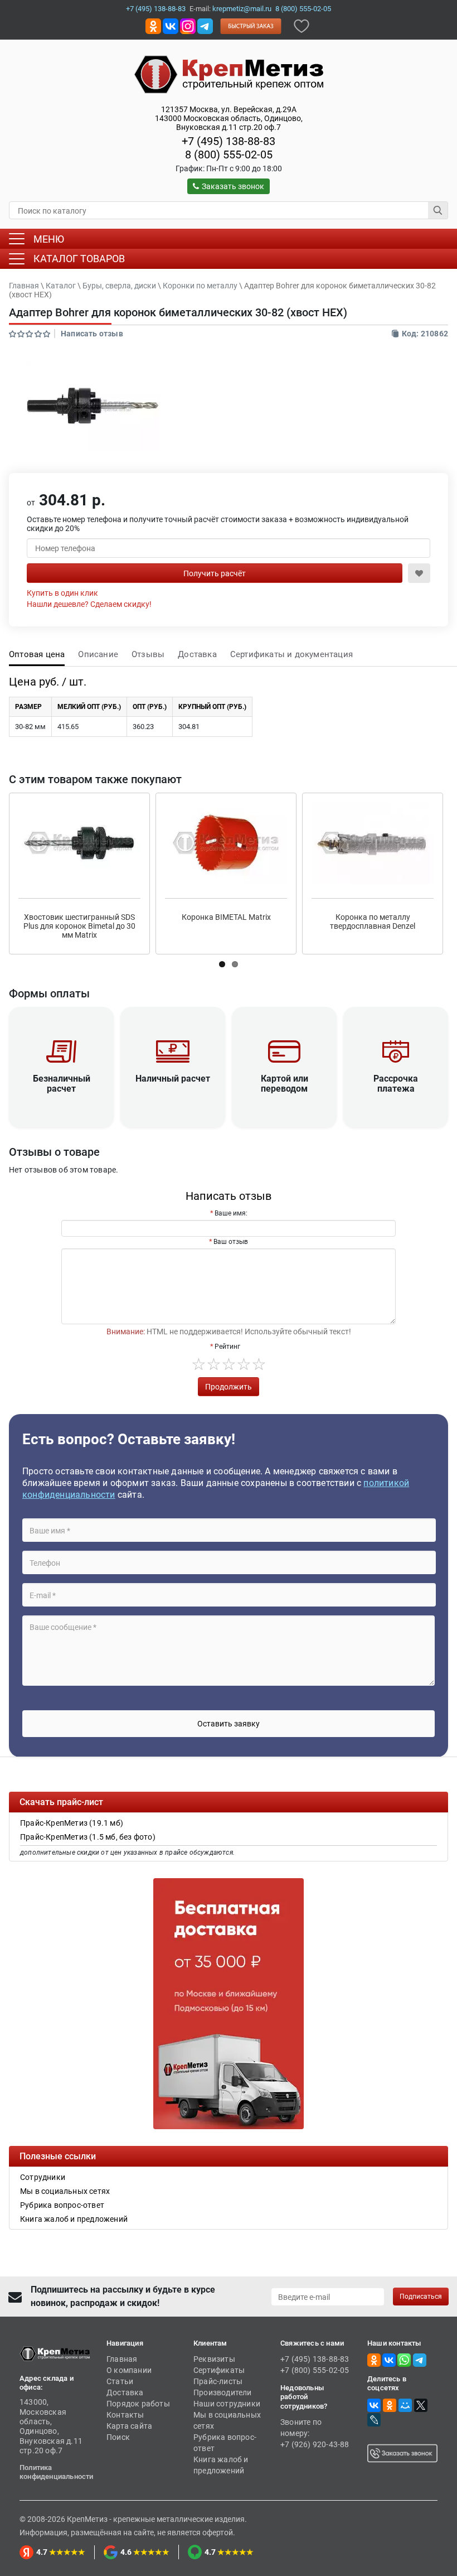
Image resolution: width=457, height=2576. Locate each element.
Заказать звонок (233, 186)
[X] (421, 2405)
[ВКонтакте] (374, 2405)
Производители (223, 2392)
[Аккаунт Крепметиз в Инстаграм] (188, 25)
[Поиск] (438, 210)
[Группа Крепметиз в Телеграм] (205, 25)
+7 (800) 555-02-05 (315, 2370)
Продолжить (229, 1387)
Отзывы (148, 654)
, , (229, 118)
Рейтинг (227, 1347)
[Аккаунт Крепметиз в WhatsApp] (404, 2360)
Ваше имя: (231, 1213)
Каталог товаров (79, 259)
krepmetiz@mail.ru (242, 9)
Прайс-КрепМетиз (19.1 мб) (72, 1823)
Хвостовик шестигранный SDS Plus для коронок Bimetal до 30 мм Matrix (79, 926)
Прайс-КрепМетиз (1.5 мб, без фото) (88, 1837)
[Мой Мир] (405, 2405)
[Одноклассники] (390, 2405)
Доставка (197, 654)
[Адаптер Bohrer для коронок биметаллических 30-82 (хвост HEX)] (93, 406)
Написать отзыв (92, 334)
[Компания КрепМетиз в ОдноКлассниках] (153, 25)
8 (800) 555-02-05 (303, 9)
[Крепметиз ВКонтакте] (171, 25)
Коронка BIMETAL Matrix (226, 917)
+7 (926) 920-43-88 (315, 2444)
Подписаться (421, 2297)
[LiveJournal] (374, 2420)
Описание (98, 654)
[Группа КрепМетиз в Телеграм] (420, 2360)
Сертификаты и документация (291, 654)
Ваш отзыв (231, 1242)
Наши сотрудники (227, 2404)
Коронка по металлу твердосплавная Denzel (373, 922)
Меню (49, 239)
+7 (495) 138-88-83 (156, 9)
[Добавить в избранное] (302, 25)
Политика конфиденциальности (57, 2472)
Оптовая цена (37, 654)
